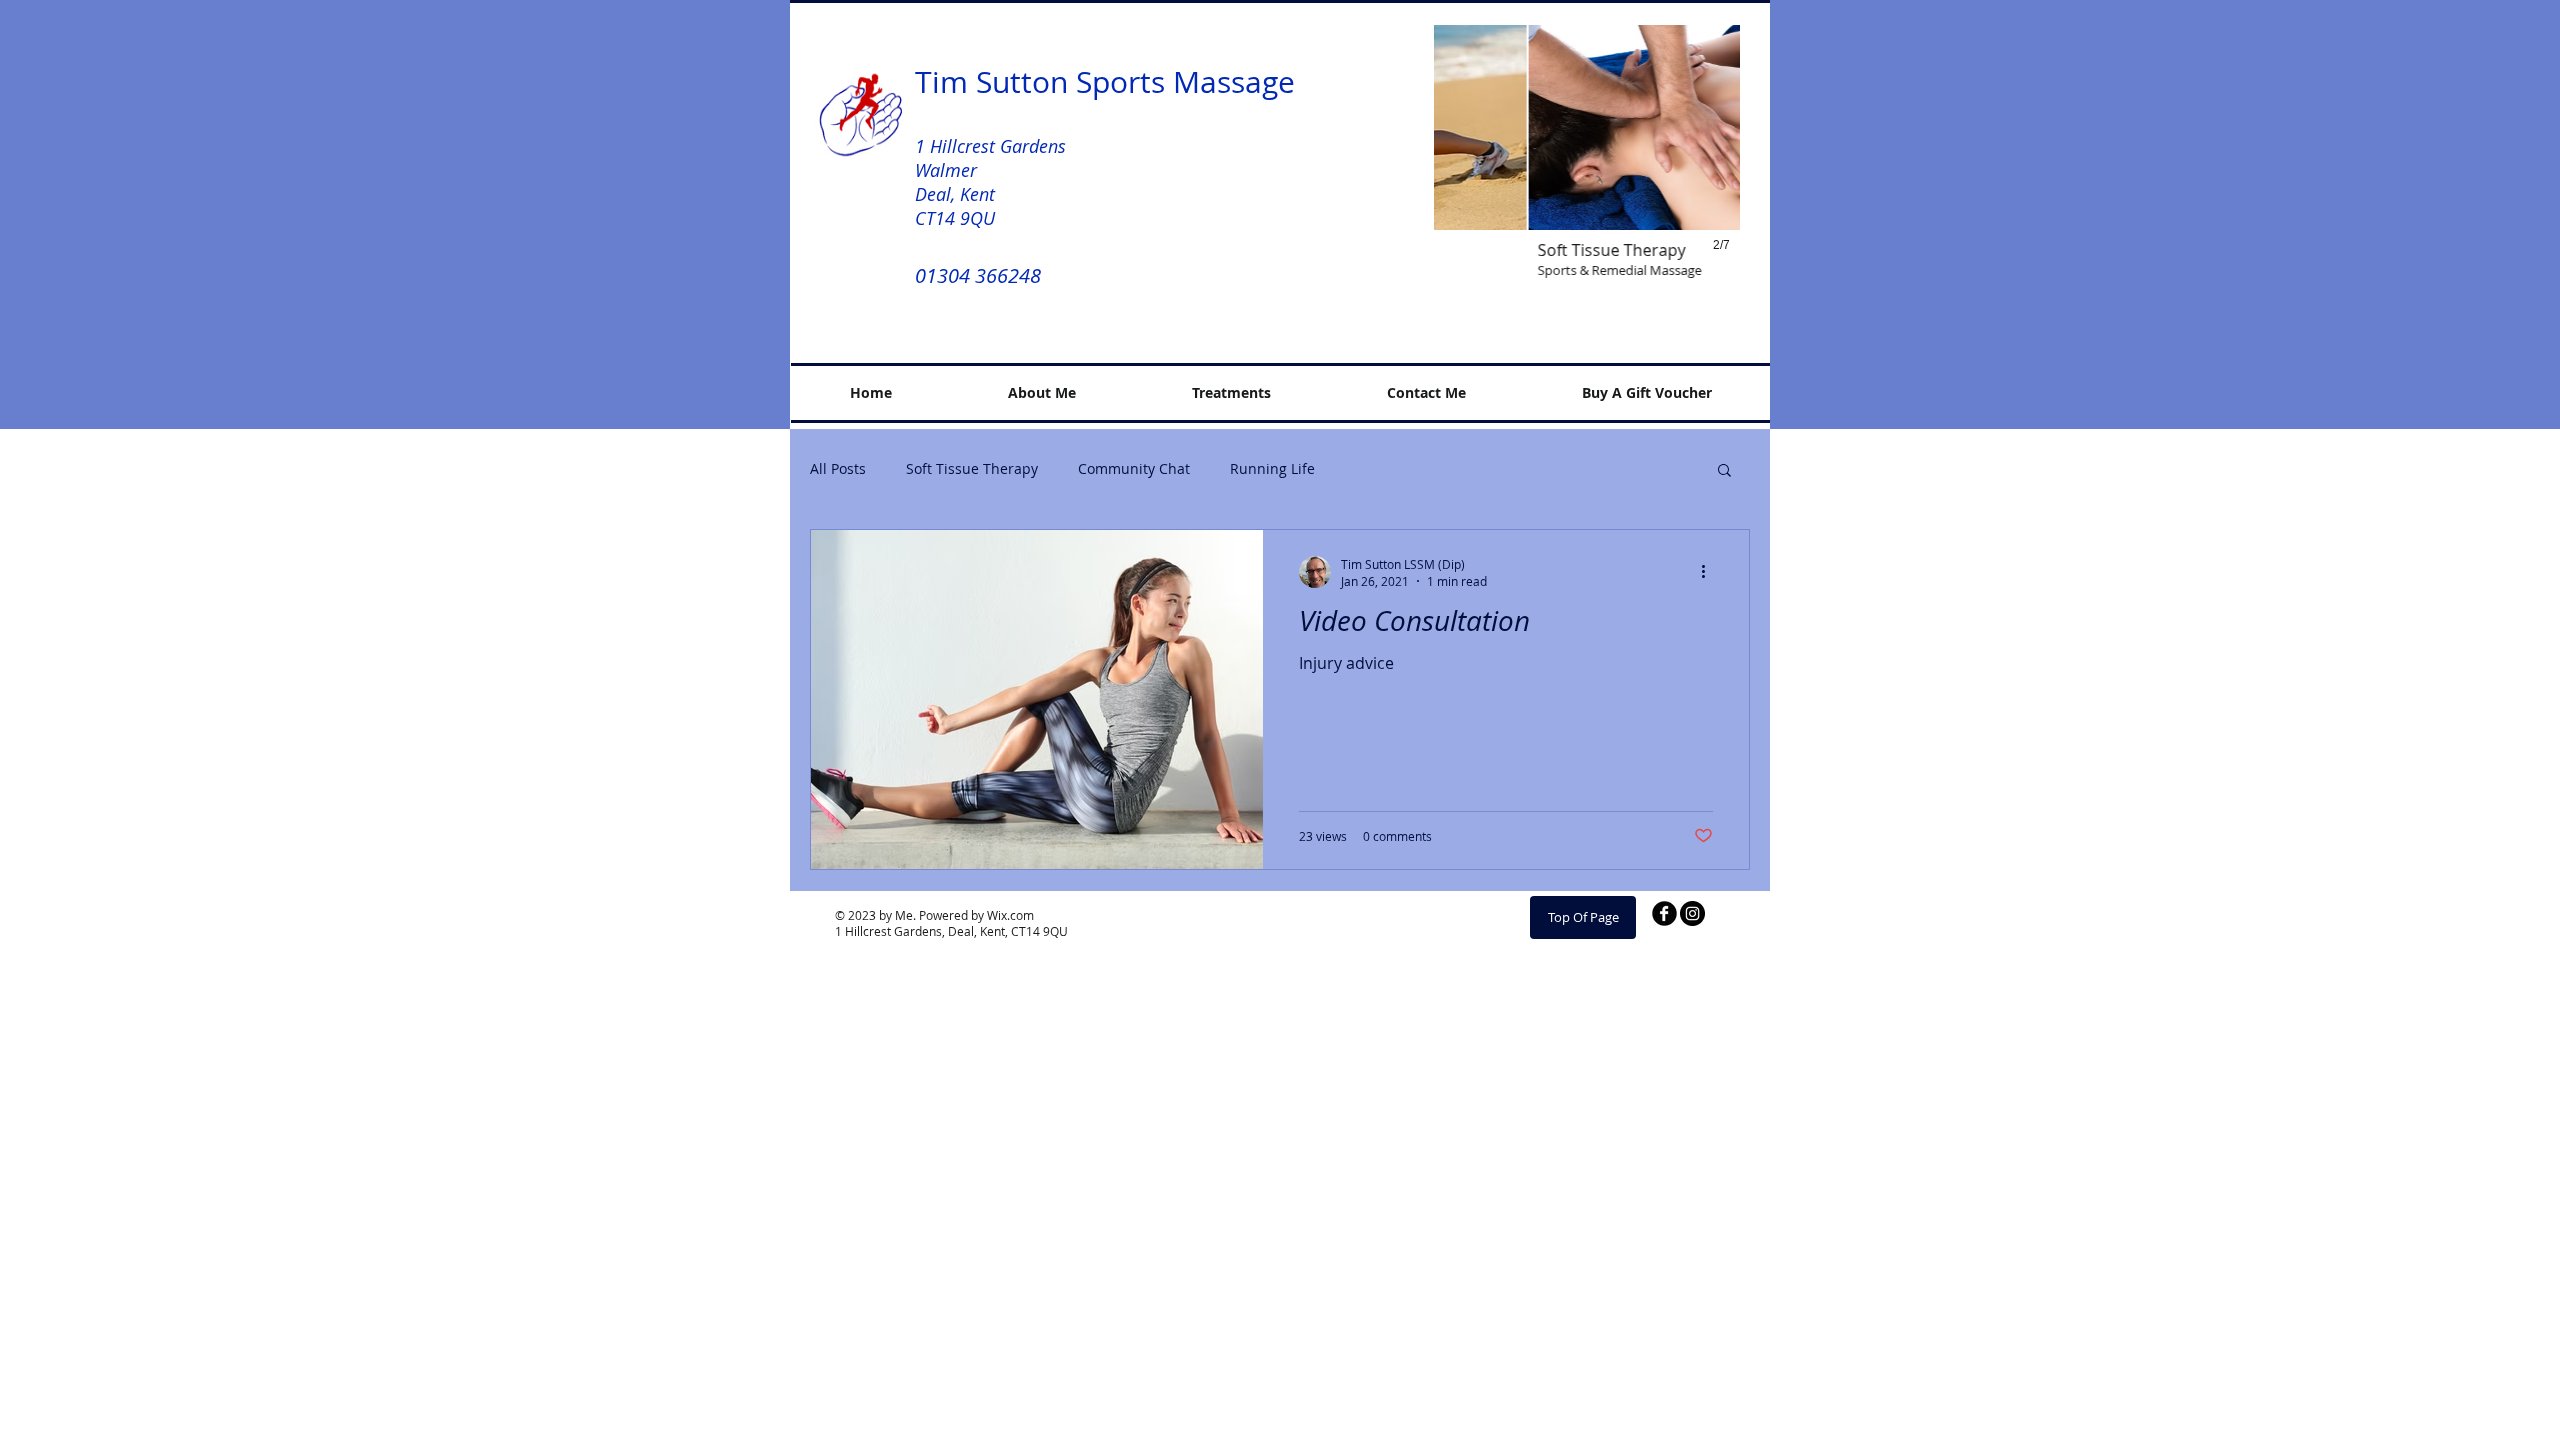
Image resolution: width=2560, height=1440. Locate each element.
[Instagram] (1692, 913)
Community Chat (1134, 468)
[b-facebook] (1664, 913)
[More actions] (1710, 572)
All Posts (838, 468)
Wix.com (1010, 915)
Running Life (1272, 468)
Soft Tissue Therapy (972, 468)
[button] (1587, 161)
